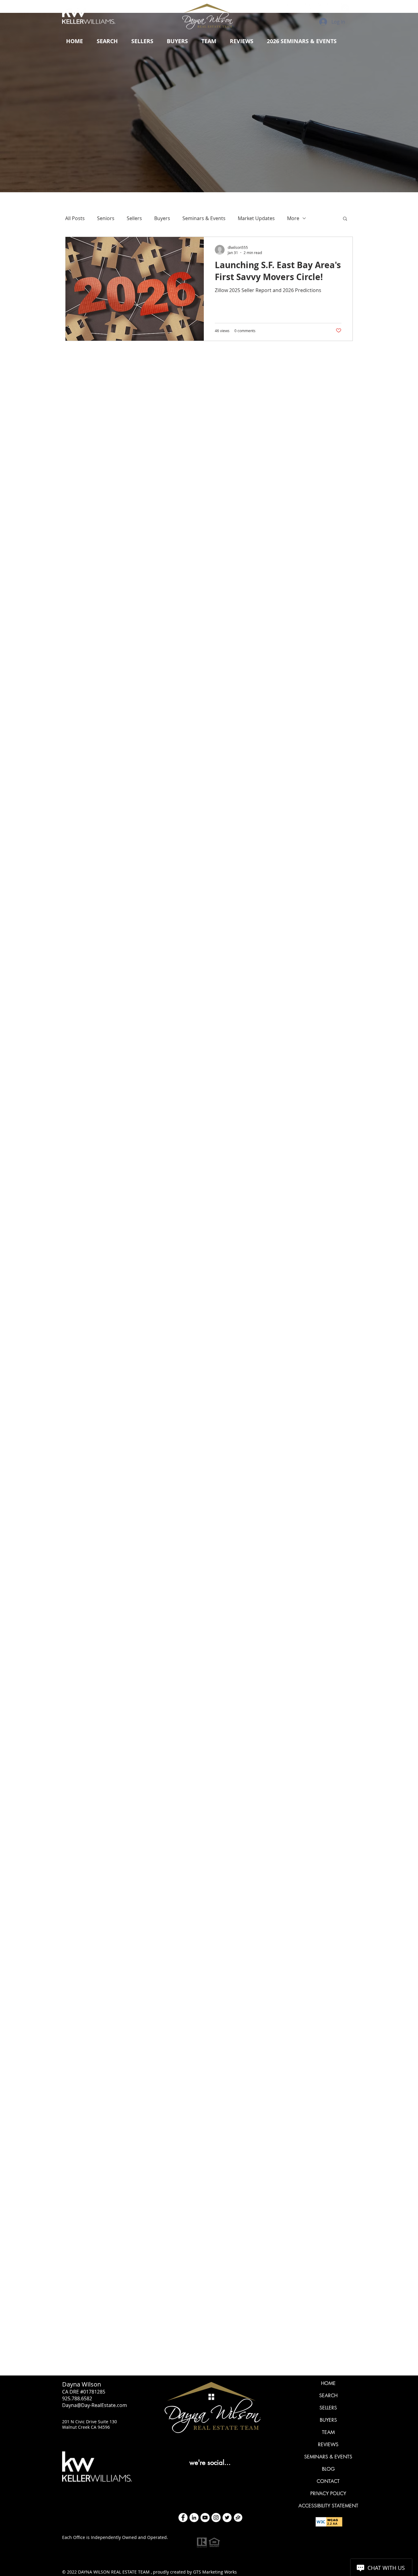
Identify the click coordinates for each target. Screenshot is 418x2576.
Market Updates (256, 218)
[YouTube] (205, 2518)
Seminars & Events (204, 218)
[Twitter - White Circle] (227, 2518)
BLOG (328, 2469)
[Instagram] (216, 2518)
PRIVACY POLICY (328, 2494)
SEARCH (328, 2396)
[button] (142, 41)
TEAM (328, 2432)
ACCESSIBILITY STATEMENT (328, 2506)
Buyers (162, 218)
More (293, 218)
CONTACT (328, 2481)
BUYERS (328, 2420)
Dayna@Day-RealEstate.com (95, 2405)
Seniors (106, 218)
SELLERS (328, 2408)
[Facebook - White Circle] (183, 2518)
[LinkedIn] (194, 2518)
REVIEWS (328, 2445)
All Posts (75, 218)
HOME (328, 2383)
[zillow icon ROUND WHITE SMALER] (238, 2518)
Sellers (134, 218)
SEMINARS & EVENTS (328, 2457)
